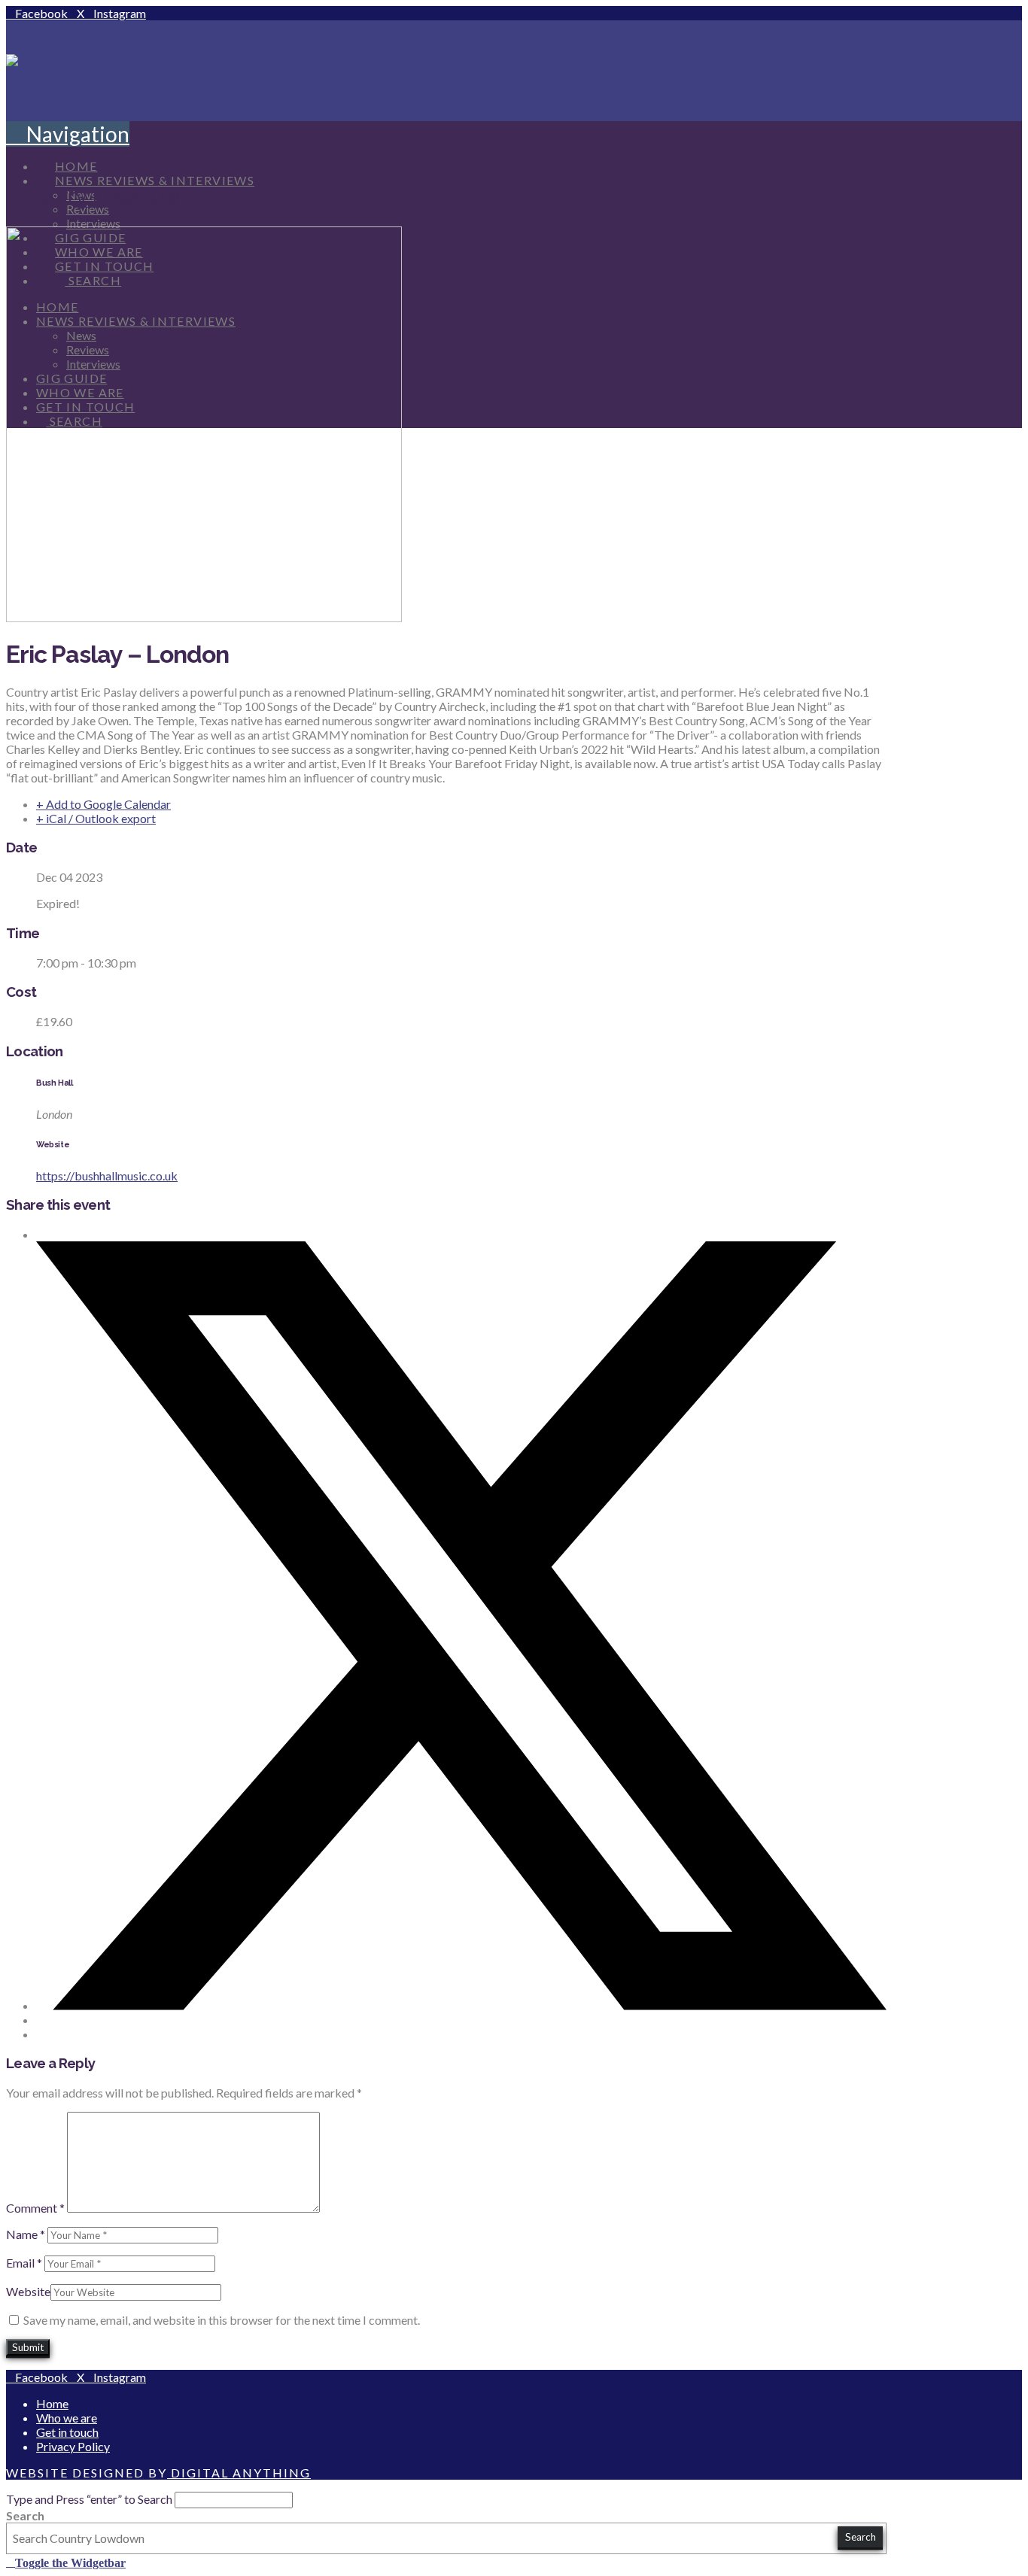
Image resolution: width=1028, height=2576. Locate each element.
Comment (35, 2208)
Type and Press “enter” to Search (89, 2499)
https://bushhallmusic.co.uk (107, 1176)
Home (52, 2403)
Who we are (67, 2418)
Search (25, 2515)
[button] (68, 134)
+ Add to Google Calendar (103, 804)
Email (24, 2263)
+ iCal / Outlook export (96, 818)
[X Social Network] (461, 2005)
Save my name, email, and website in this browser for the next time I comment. (222, 2320)
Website (28, 2291)
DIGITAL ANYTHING (239, 2473)
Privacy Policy (73, 2446)
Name (26, 2234)
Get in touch (67, 2432)
